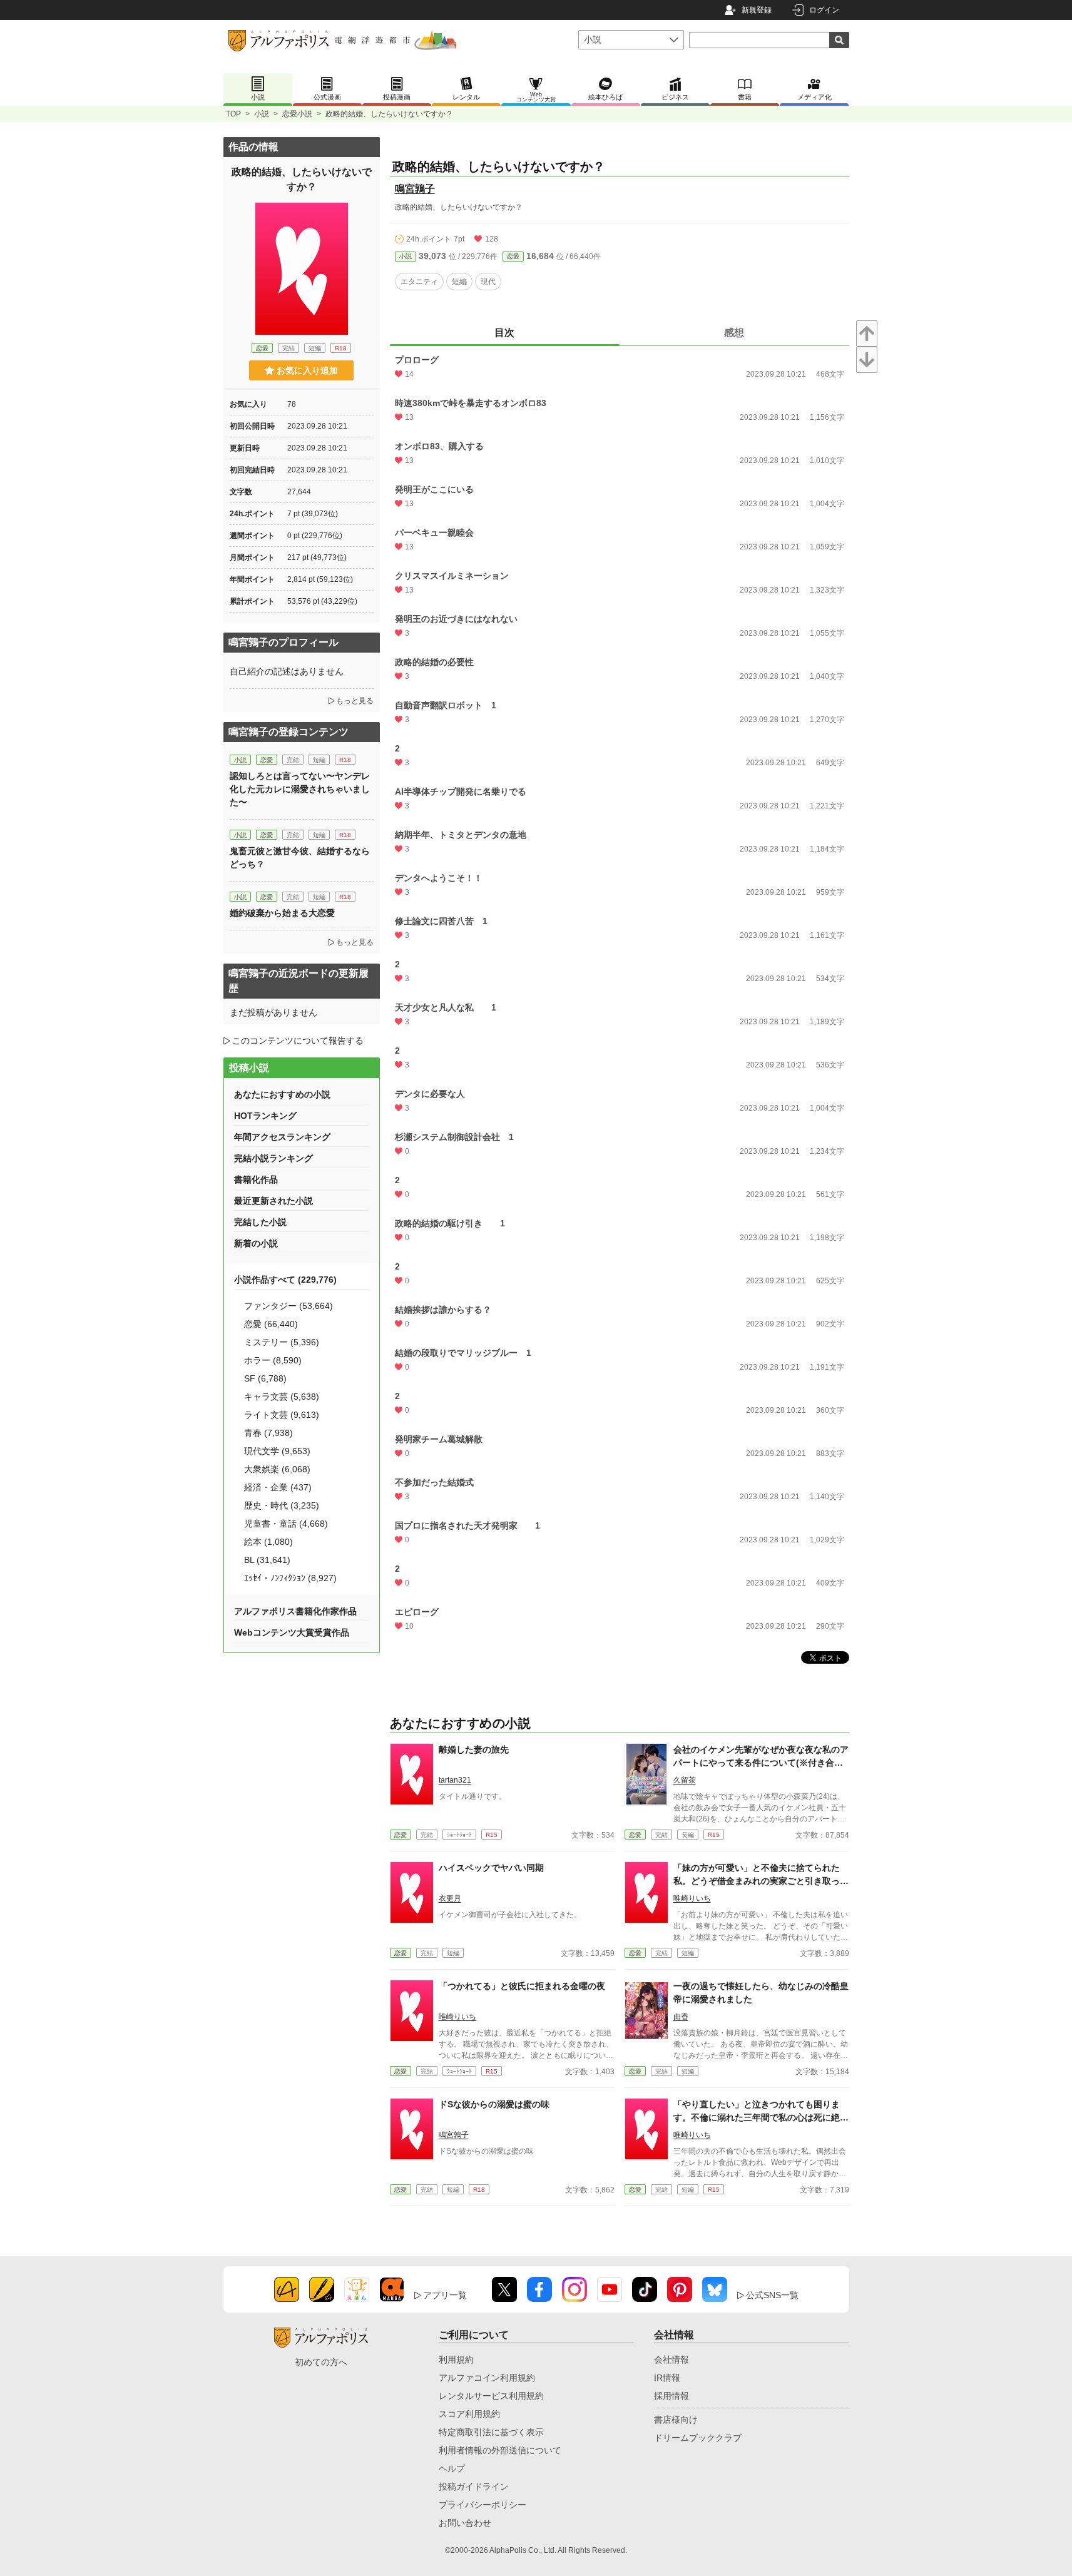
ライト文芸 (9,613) (282, 1415)
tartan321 (455, 1780)
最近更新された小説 (273, 1201)
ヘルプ (452, 2468)
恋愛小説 (297, 114)
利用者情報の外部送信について (500, 2450)
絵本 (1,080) (268, 1542)
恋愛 (513, 256)
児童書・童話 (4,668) (286, 1524)
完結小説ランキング (273, 1158)
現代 (488, 282)
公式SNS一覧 (772, 2295)
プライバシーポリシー (482, 2505)
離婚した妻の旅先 (474, 1749)
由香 (681, 2017)
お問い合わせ (465, 2523)
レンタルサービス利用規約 (491, 2396)
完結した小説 (260, 1222)
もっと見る (355, 701)
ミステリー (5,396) (282, 1342)
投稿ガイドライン (474, 2487)
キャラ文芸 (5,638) (282, 1397)
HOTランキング (265, 1116)
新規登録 (757, 10)
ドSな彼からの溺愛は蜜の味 (494, 2104)
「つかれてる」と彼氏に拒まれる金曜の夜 (522, 1986)
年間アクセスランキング (282, 1137)
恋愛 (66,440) (271, 1324)
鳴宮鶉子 (415, 189)
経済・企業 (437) (278, 1487)
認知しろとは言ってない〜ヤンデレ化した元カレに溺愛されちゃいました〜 (300, 789)
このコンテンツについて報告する (298, 1041)
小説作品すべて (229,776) (285, 1280)
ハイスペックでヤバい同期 (491, 1868)
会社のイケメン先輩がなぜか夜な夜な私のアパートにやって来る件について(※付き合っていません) (761, 1763)
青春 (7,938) (268, 1433)
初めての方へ (321, 2362)
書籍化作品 (256, 1179)
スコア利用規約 (469, 2414)
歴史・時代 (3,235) (282, 1505)
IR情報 (667, 2378)
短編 (459, 282)
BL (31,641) (267, 1560)
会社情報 (671, 2360)
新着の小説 (256, 1243)
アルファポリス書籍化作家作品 (295, 1611)
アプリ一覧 (445, 2295)
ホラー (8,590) (273, 1360)
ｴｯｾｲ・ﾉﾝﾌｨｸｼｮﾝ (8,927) (290, 1578)
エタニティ (419, 282)
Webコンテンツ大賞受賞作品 (292, 1632)
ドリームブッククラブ (698, 2438)
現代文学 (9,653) (277, 1451)
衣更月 (450, 1898)
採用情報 (671, 2396)
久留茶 (685, 1780)
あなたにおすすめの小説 (282, 1094)
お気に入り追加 (307, 370)
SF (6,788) (265, 1378)
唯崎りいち (692, 1898)
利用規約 (456, 2360)
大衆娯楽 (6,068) (277, 1469)
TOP (233, 114)
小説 (262, 114)
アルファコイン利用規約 (487, 2378)
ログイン (824, 10)
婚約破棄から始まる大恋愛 (282, 913)
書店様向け (676, 2420)
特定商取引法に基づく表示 (491, 2432)
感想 (734, 333)
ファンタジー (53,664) (288, 1306)
